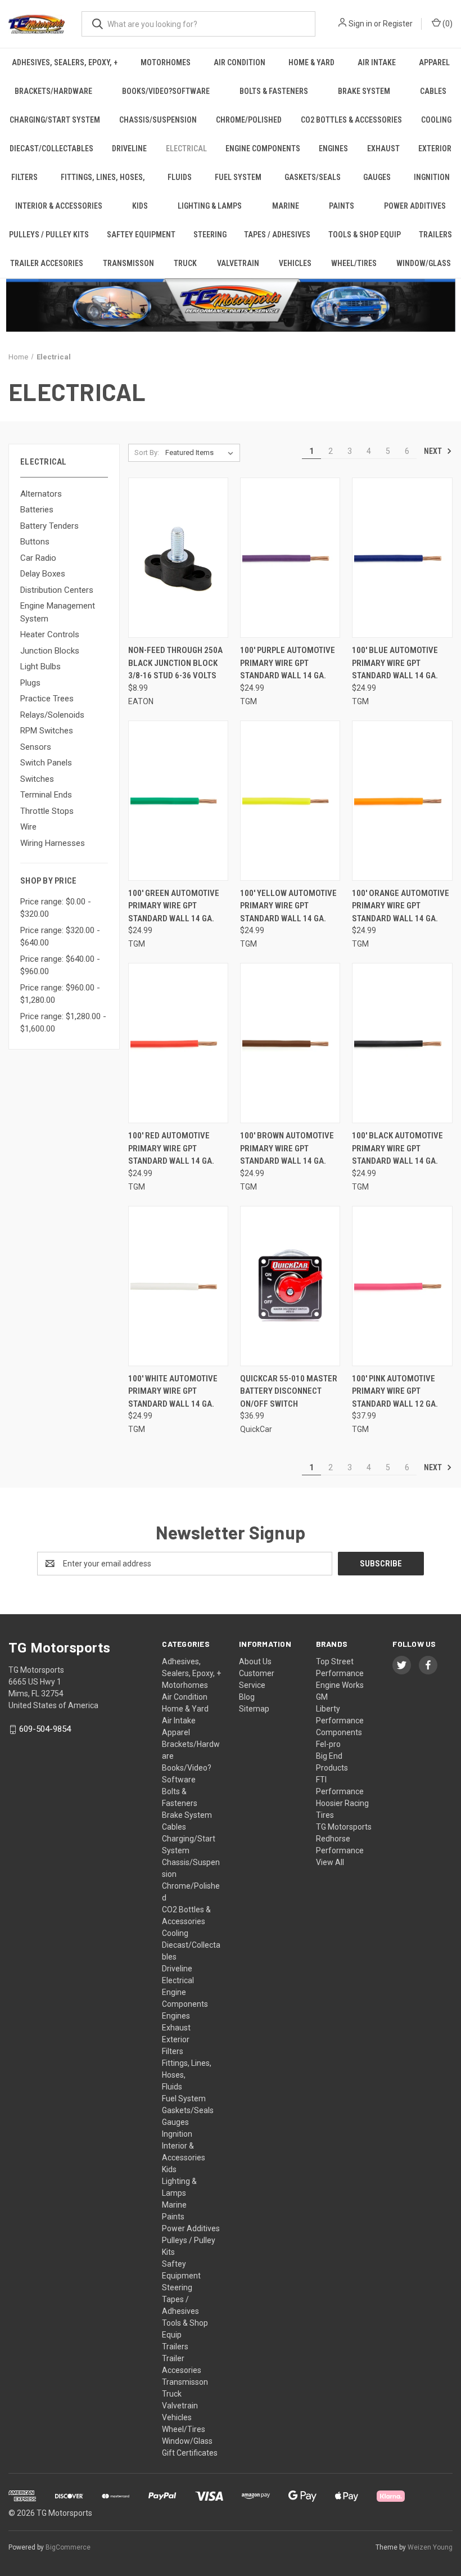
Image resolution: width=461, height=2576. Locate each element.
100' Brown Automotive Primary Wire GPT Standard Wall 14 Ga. (287, 1148)
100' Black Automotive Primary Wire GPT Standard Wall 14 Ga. (397, 1148)
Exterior (435, 148)
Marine (286, 206)
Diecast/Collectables (51, 148)
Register (398, 24)
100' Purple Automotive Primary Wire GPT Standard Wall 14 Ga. (288, 663)
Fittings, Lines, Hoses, (103, 177)
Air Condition (239, 62)
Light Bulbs (40, 666)
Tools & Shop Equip (365, 235)
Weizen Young (430, 2547)
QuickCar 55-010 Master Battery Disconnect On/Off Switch (289, 1391)
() (447, 24)
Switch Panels (46, 763)
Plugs (30, 683)
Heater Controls (50, 634)
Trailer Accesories (47, 263)
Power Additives (415, 206)
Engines (333, 148)
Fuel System (238, 177)
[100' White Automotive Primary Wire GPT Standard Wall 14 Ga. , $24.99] (178, 1286)
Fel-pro (328, 1744)
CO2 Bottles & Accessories (351, 120)
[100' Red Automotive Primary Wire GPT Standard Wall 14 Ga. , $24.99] (178, 1043)
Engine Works (340, 1685)
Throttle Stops (47, 811)
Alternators (41, 494)
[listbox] (202, 453)
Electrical (186, 148)
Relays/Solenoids (52, 715)
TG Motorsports (344, 1827)
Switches (37, 779)
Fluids (180, 177)
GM (322, 1697)
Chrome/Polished (249, 120)
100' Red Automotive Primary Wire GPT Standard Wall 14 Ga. (171, 1148)
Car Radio (38, 558)
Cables (433, 91)
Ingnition (432, 177)
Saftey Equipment (141, 235)
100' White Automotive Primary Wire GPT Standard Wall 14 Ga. (173, 1391)
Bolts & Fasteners (274, 91)
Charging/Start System (55, 120)
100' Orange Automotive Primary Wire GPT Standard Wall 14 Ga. (401, 906)
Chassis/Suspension (158, 120)
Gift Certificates (190, 2453)
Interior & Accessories (59, 206)
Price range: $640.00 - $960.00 (60, 965)
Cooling (436, 120)
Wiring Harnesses (53, 843)
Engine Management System (58, 612)
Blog (247, 1697)
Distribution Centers (57, 590)
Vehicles (295, 263)
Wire (28, 827)
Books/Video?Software (166, 91)
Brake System (364, 91)
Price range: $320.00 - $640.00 (60, 937)
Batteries (37, 510)
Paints (342, 206)
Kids (140, 206)
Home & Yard (311, 62)
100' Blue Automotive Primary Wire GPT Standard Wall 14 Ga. (395, 663)
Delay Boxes (43, 574)
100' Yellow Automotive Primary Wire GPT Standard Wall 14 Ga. (288, 906)
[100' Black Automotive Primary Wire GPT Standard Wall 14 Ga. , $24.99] (402, 1043)
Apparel (434, 62)
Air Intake (377, 62)
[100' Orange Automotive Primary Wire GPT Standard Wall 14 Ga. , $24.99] (402, 801)
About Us (255, 1661)
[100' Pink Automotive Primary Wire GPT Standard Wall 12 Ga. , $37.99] (402, 1286)
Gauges (377, 177)
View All (330, 1862)
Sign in (360, 24)
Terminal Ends (46, 795)
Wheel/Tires (354, 263)
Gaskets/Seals (313, 177)
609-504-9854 (45, 1729)
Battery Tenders (49, 526)
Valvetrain (238, 263)
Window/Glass (424, 263)
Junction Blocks (50, 651)
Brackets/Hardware (53, 91)
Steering (210, 235)
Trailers (435, 235)
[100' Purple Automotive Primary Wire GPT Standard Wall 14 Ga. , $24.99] (290, 558)
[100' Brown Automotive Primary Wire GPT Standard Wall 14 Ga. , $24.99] (290, 1043)
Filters (24, 177)
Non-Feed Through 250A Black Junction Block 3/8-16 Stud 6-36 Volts (175, 663)
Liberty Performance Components (340, 1721)
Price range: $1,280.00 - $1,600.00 (63, 1023)
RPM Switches (47, 731)
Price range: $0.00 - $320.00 (56, 908)
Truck (185, 263)
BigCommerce (68, 2547)
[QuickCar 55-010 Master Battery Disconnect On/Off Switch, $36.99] (290, 1286)
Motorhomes (166, 62)
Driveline (129, 148)
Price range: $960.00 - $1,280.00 (60, 994)
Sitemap (254, 1709)
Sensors (36, 747)
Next (434, 451)
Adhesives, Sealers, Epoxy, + (65, 62)
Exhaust (383, 148)
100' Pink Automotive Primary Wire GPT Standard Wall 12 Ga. (395, 1391)
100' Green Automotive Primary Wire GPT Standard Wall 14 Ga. (174, 906)
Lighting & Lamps (210, 206)
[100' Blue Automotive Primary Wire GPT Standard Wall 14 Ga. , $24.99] (402, 558)
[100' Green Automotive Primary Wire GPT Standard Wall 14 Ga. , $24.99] (178, 801)
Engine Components (263, 148)
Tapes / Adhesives (277, 235)
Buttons (35, 542)
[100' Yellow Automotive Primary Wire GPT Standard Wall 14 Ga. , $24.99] (290, 801)
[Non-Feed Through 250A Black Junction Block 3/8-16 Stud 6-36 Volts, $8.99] (178, 558)
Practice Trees (47, 699)
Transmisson (128, 263)
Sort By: (147, 452)
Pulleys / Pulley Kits (49, 235)
